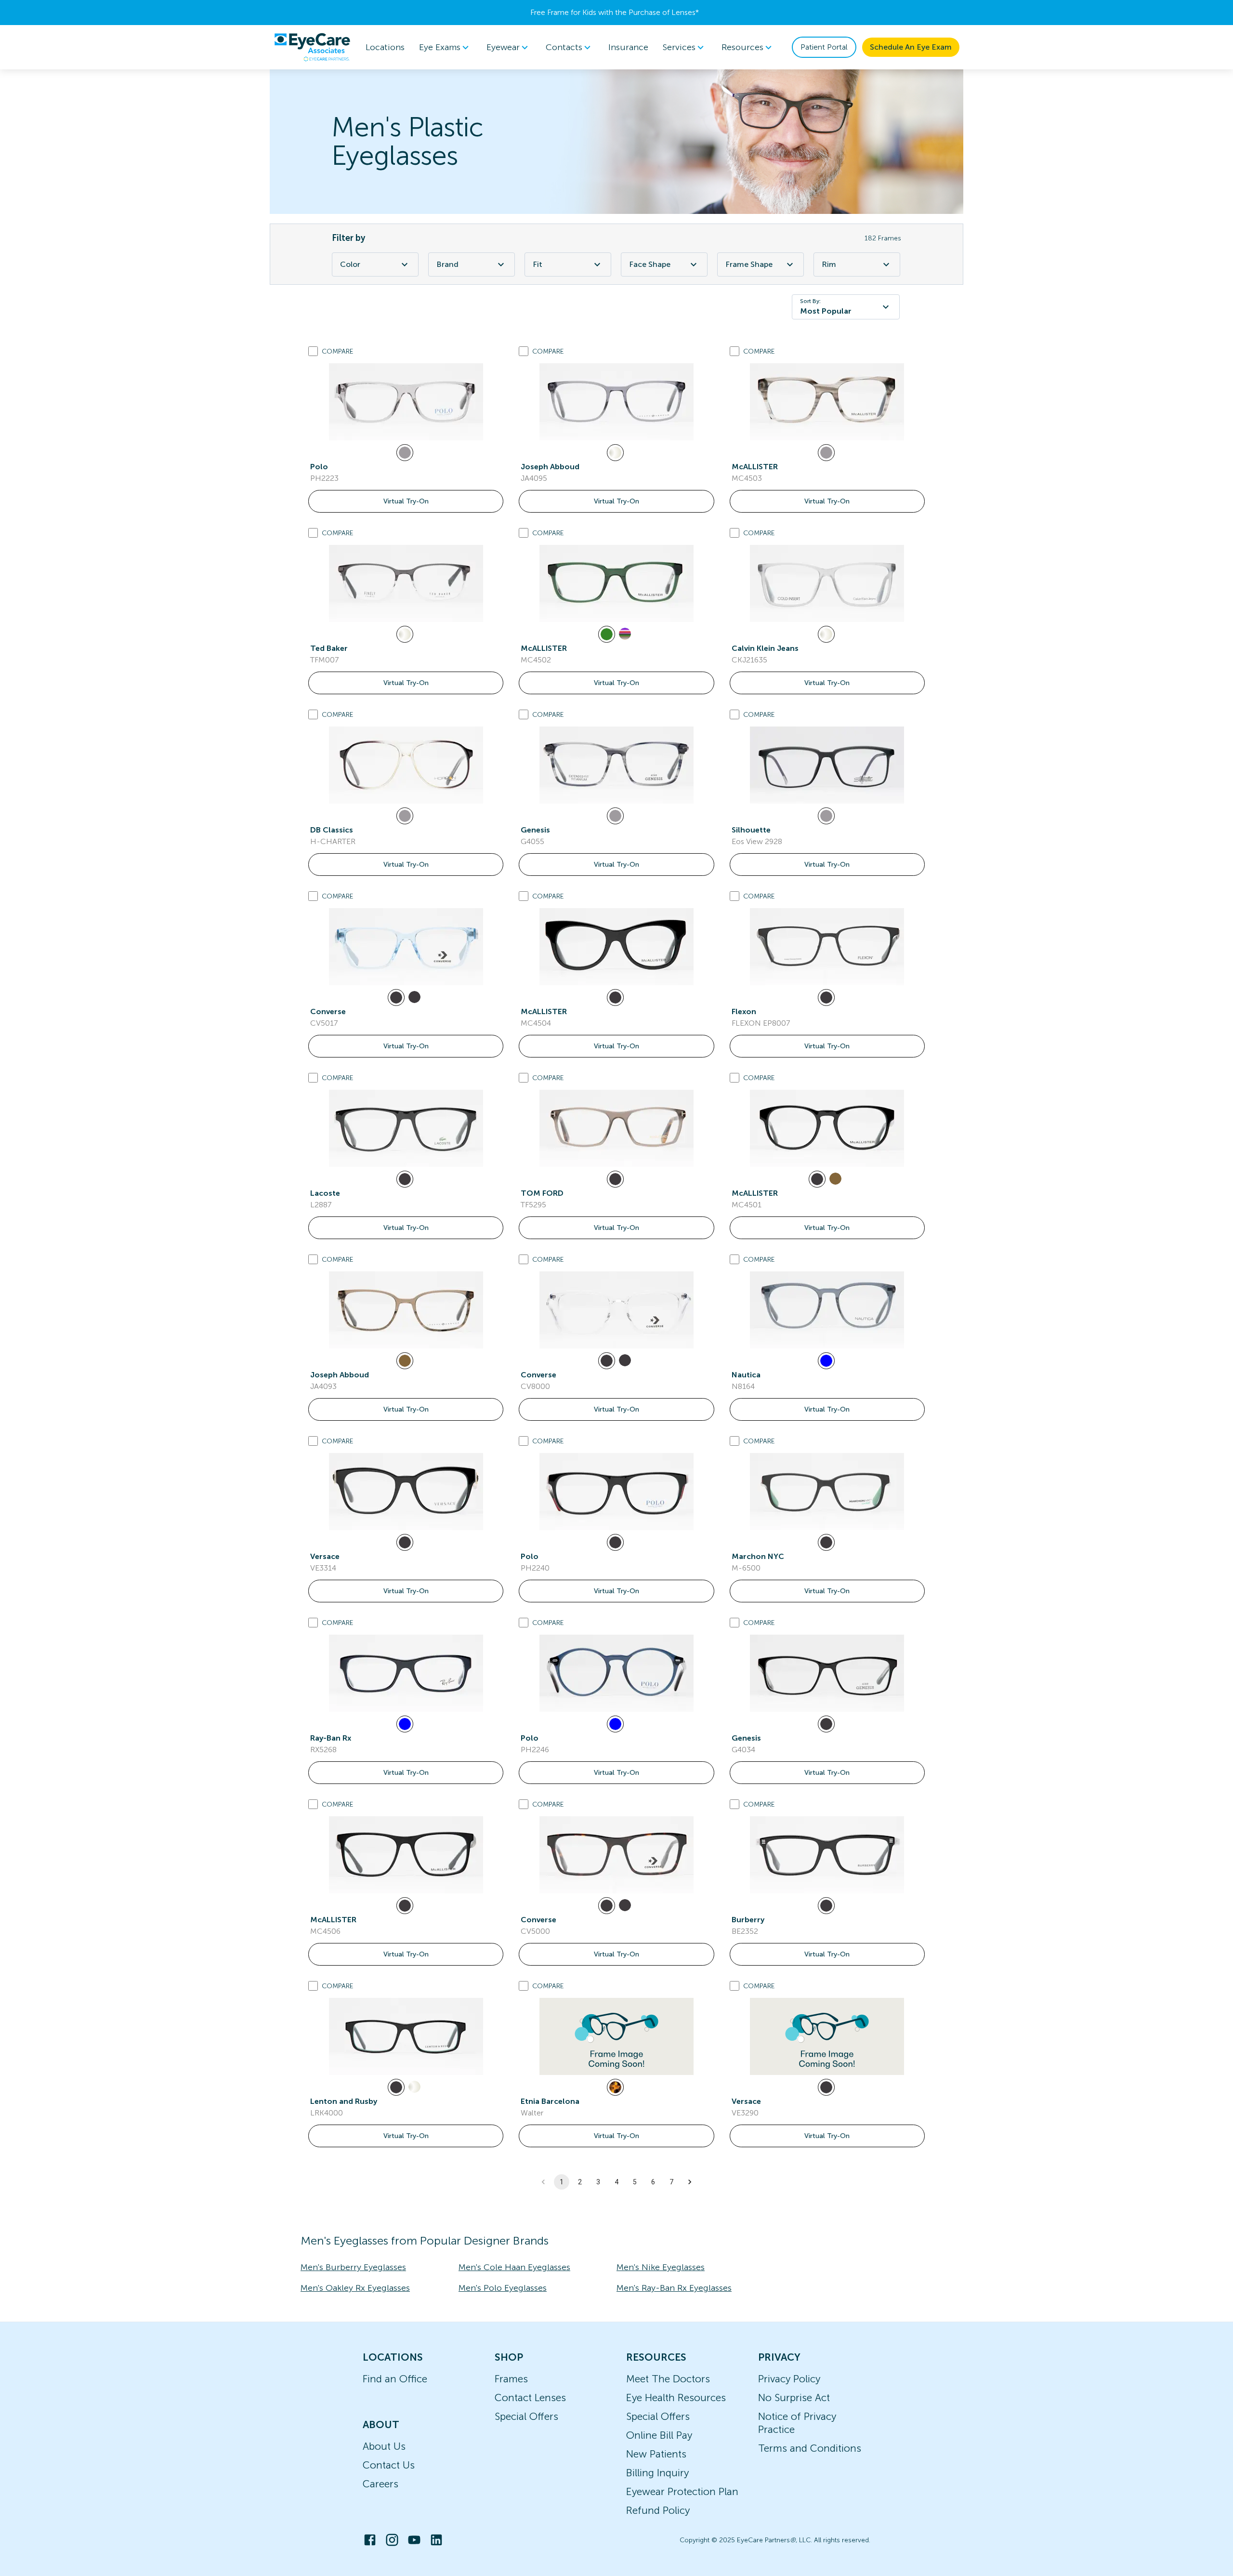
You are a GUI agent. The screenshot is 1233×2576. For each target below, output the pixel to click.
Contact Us (389, 2465)
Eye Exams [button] (440, 47)
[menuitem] (446, 47)
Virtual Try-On (406, 501)
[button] (690, 2182)
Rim (829, 264)
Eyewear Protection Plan (682, 2491)
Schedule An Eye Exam (911, 47)
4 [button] (616, 2182)
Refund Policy (658, 2510)
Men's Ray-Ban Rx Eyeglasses (674, 2288)
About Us (384, 2446)
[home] (312, 47)
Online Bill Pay (659, 2435)
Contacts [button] (564, 47)
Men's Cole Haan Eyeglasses (514, 2267)
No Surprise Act (794, 2398)
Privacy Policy (789, 2379)
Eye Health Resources (676, 2398)
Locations (385, 47)
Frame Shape (749, 264)
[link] (406, 402)
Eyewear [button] (503, 47)
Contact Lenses (530, 2398)
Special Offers (526, 2416)
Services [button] (679, 47)
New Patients (656, 2454)
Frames (511, 2379)
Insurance (628, 47)
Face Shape (650, 264)
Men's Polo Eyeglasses (503, 2288)
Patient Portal (824, 47)
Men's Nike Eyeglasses (661, 2267)
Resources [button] (742, 47)
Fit (538, 264)
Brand (447, 264)
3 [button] (598, 2182)
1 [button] (562, 2182)
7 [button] (671, 2182)
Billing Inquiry (657, 2473)
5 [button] (635, 2182)
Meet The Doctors (668, 2379)
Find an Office (395, 2379)
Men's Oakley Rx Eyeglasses (355, 2288)
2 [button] (580, 2182)
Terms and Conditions (810, 2448)
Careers (380, 2484)
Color (350, 264)
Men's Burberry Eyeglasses (353, 2267)
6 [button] (653, 2182)
